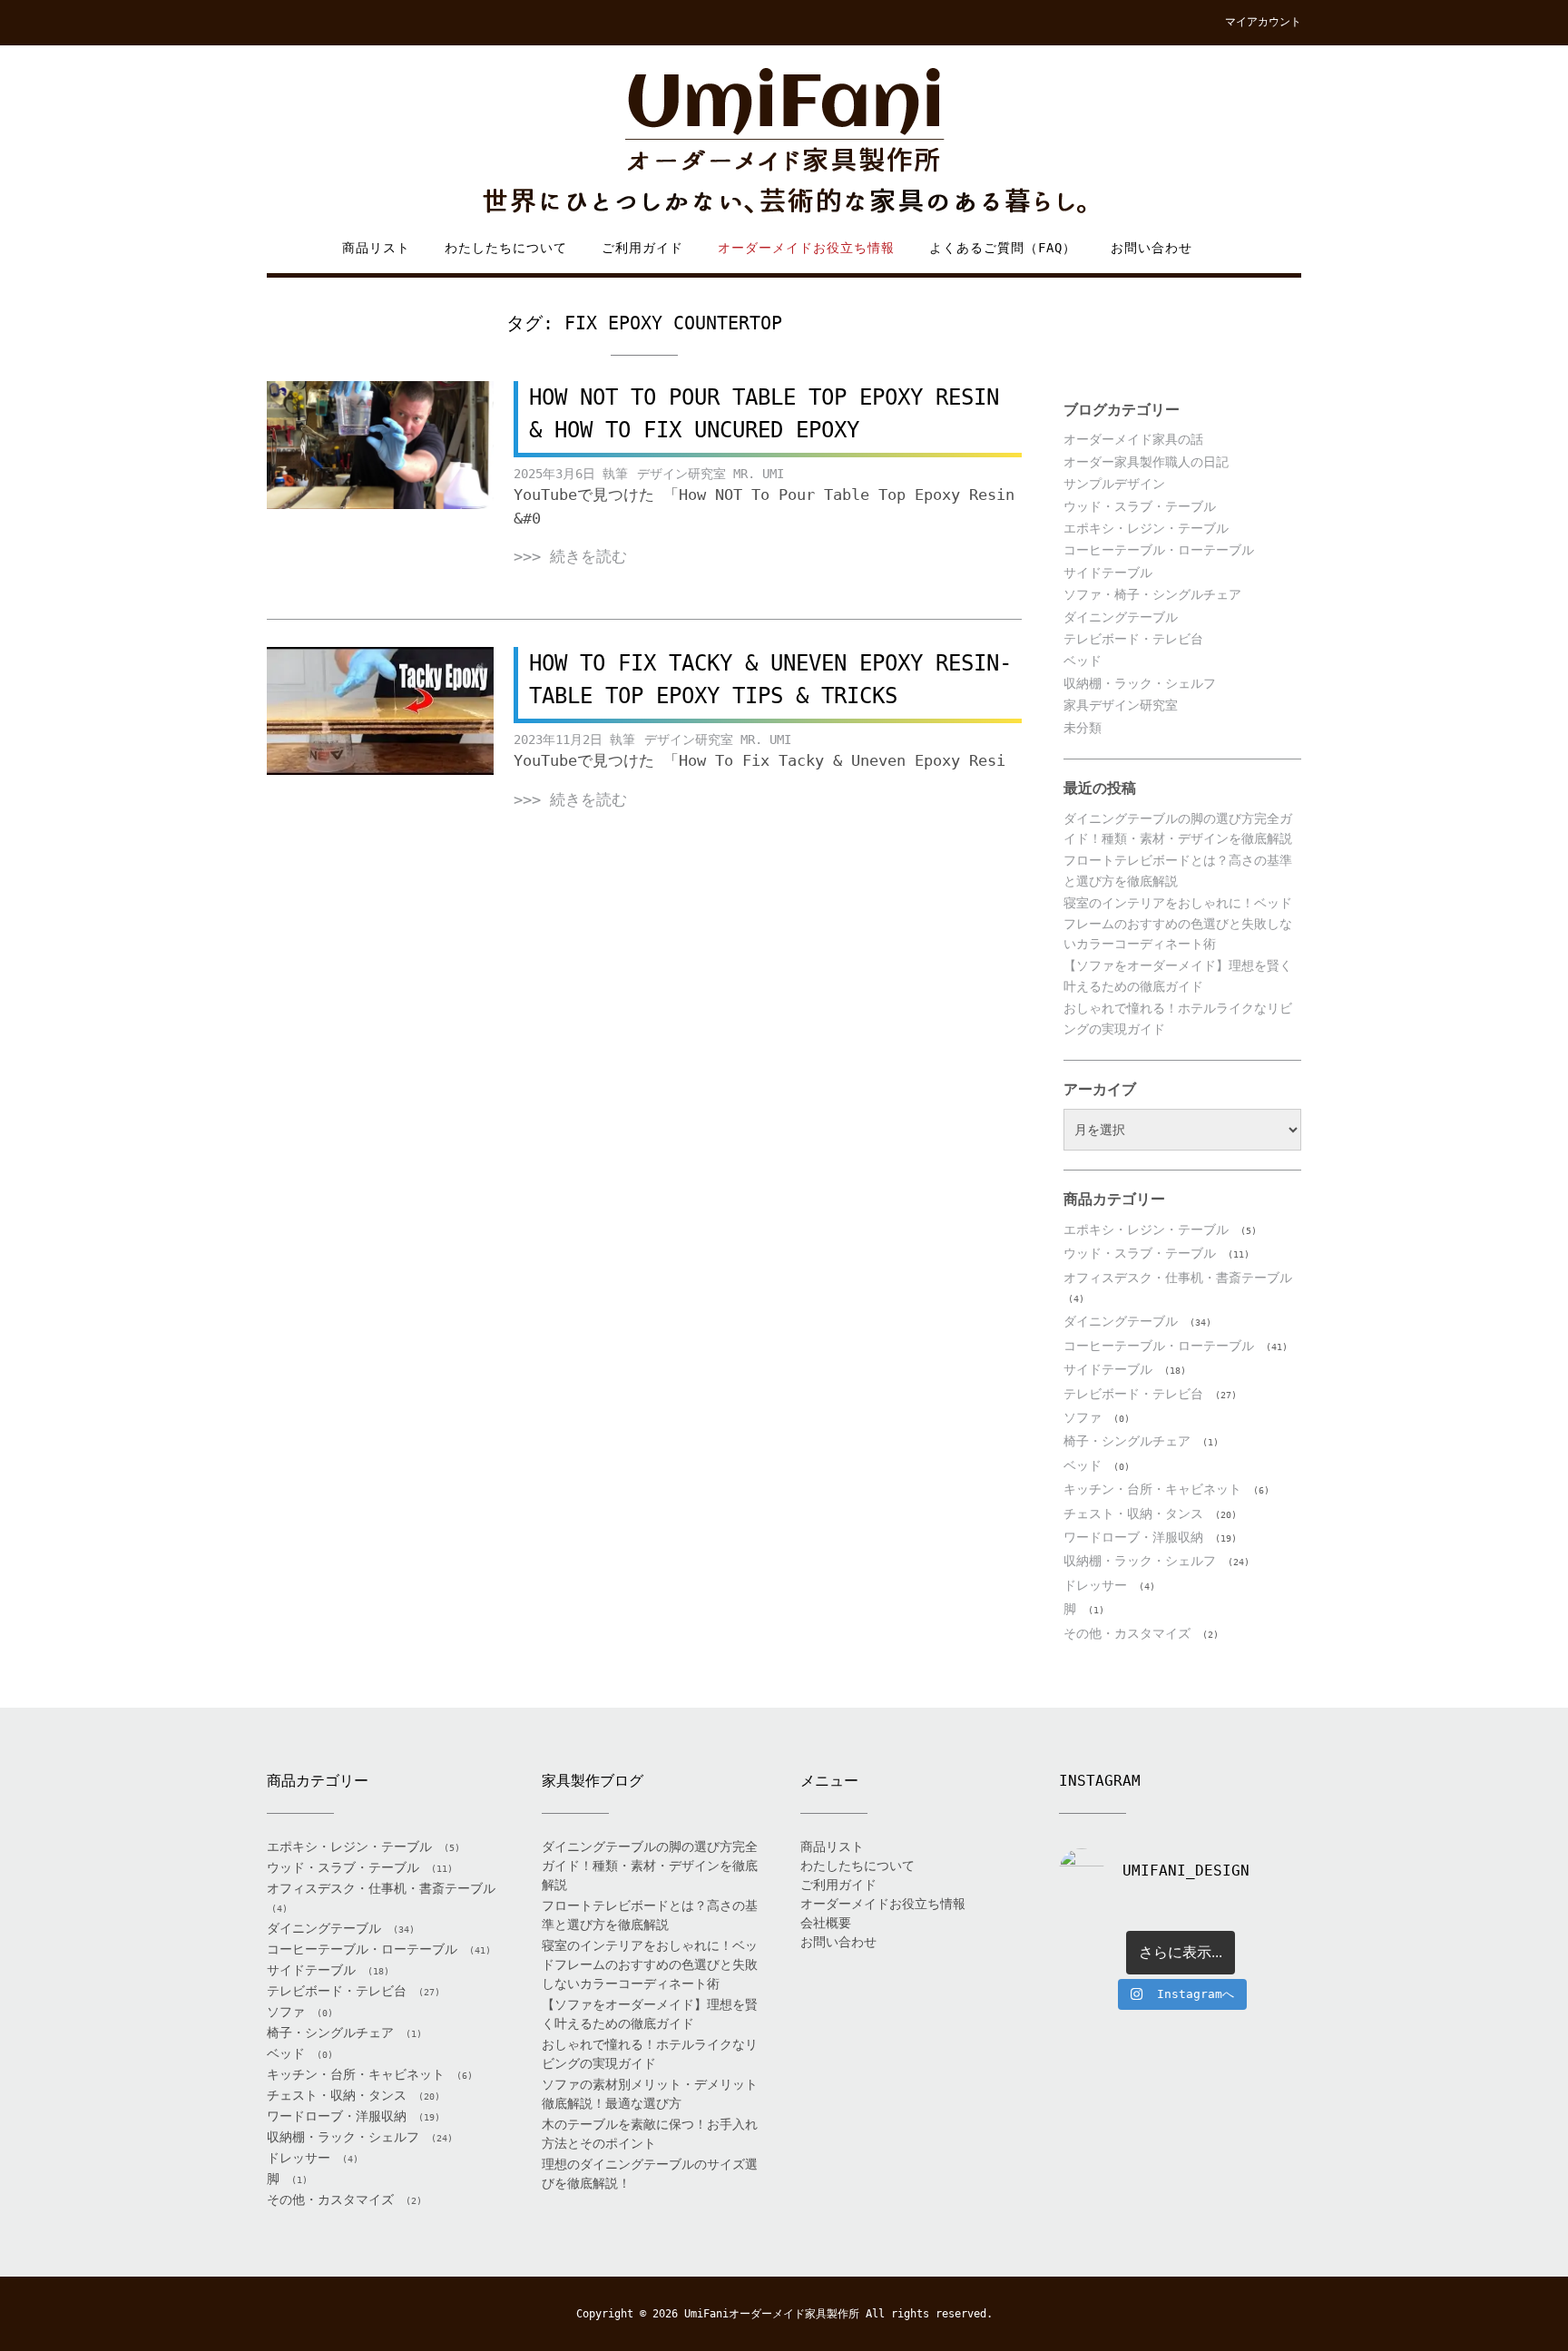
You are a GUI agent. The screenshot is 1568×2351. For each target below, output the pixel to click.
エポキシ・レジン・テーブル (1146, 528)
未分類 (1083, 728)
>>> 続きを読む (570, 556)
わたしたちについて (506, 248)
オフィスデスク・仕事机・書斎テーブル (1178, 1278)
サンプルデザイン (1114, 484)
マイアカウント (1263, 22)
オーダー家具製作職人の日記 (1146, 462)
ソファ (1083, 1417)
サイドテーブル (1108, 573)
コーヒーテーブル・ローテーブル (1159, 550)
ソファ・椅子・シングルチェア (1152, 594)
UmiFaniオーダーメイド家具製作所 (772, 2314)
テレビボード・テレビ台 (1133, 639)
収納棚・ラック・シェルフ (1140, 683)
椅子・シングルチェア (1127, 1441)
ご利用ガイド (642, 248)
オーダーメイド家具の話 (1133, 439)
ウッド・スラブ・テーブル (1140, 506)
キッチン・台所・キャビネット (1152, 1489)
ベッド (1083, 661)
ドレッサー (1095, 1585)
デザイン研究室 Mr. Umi (710, 474)
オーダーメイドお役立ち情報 (806, 248)
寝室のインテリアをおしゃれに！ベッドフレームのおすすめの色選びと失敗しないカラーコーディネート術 (1178, 923)
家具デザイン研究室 (1121, 705)
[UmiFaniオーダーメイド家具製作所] (784, 142)
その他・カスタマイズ (1127, 1633)
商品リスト (376, 248)
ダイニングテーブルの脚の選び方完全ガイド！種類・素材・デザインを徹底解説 (650, 1866)
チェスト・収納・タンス (1133, 1513)
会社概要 (826, 1923)
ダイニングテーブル (1121, 617)
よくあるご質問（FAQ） (1003, 248)
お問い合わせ (1151, 248)
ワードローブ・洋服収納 (1133, 1537)
